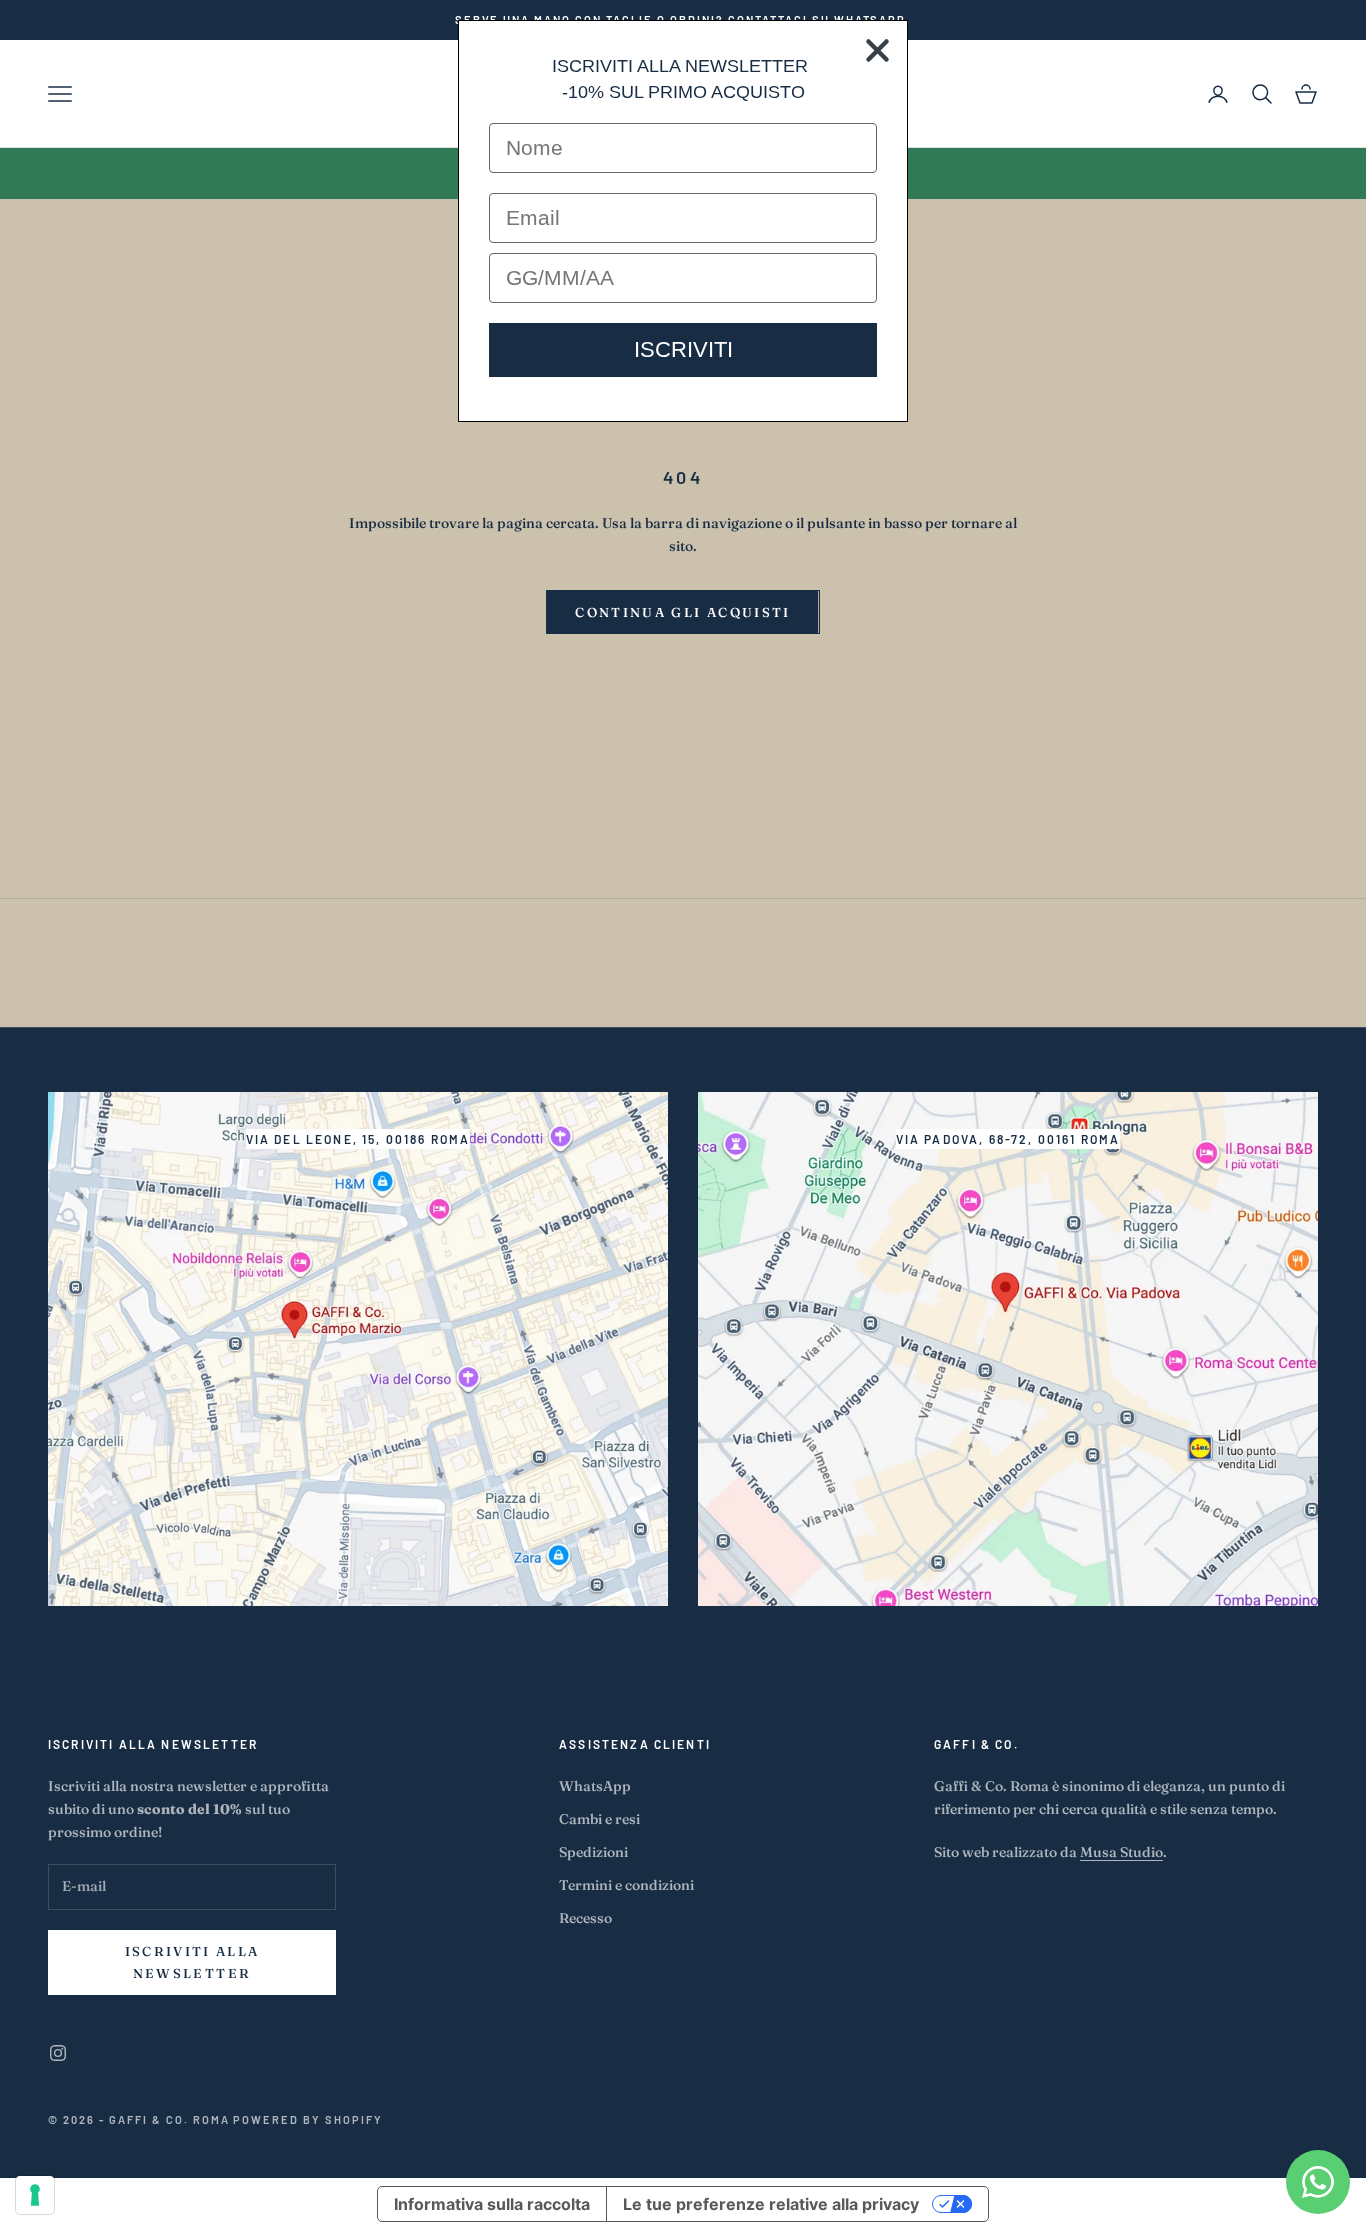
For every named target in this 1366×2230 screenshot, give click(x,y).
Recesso (585, 1918)
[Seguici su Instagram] (58, 2053)
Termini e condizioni (626, 1885)
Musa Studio (1121, 1852)
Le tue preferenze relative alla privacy (771, 2204)
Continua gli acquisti (682, 612)
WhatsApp (595, 1786)
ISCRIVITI (683, 349)
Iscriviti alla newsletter (192, 1961)
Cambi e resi (599, 1819)
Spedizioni (593, 1852)
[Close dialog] (877, 50)
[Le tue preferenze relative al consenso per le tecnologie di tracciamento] (35, 2195)
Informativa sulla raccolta (492, 2204)
